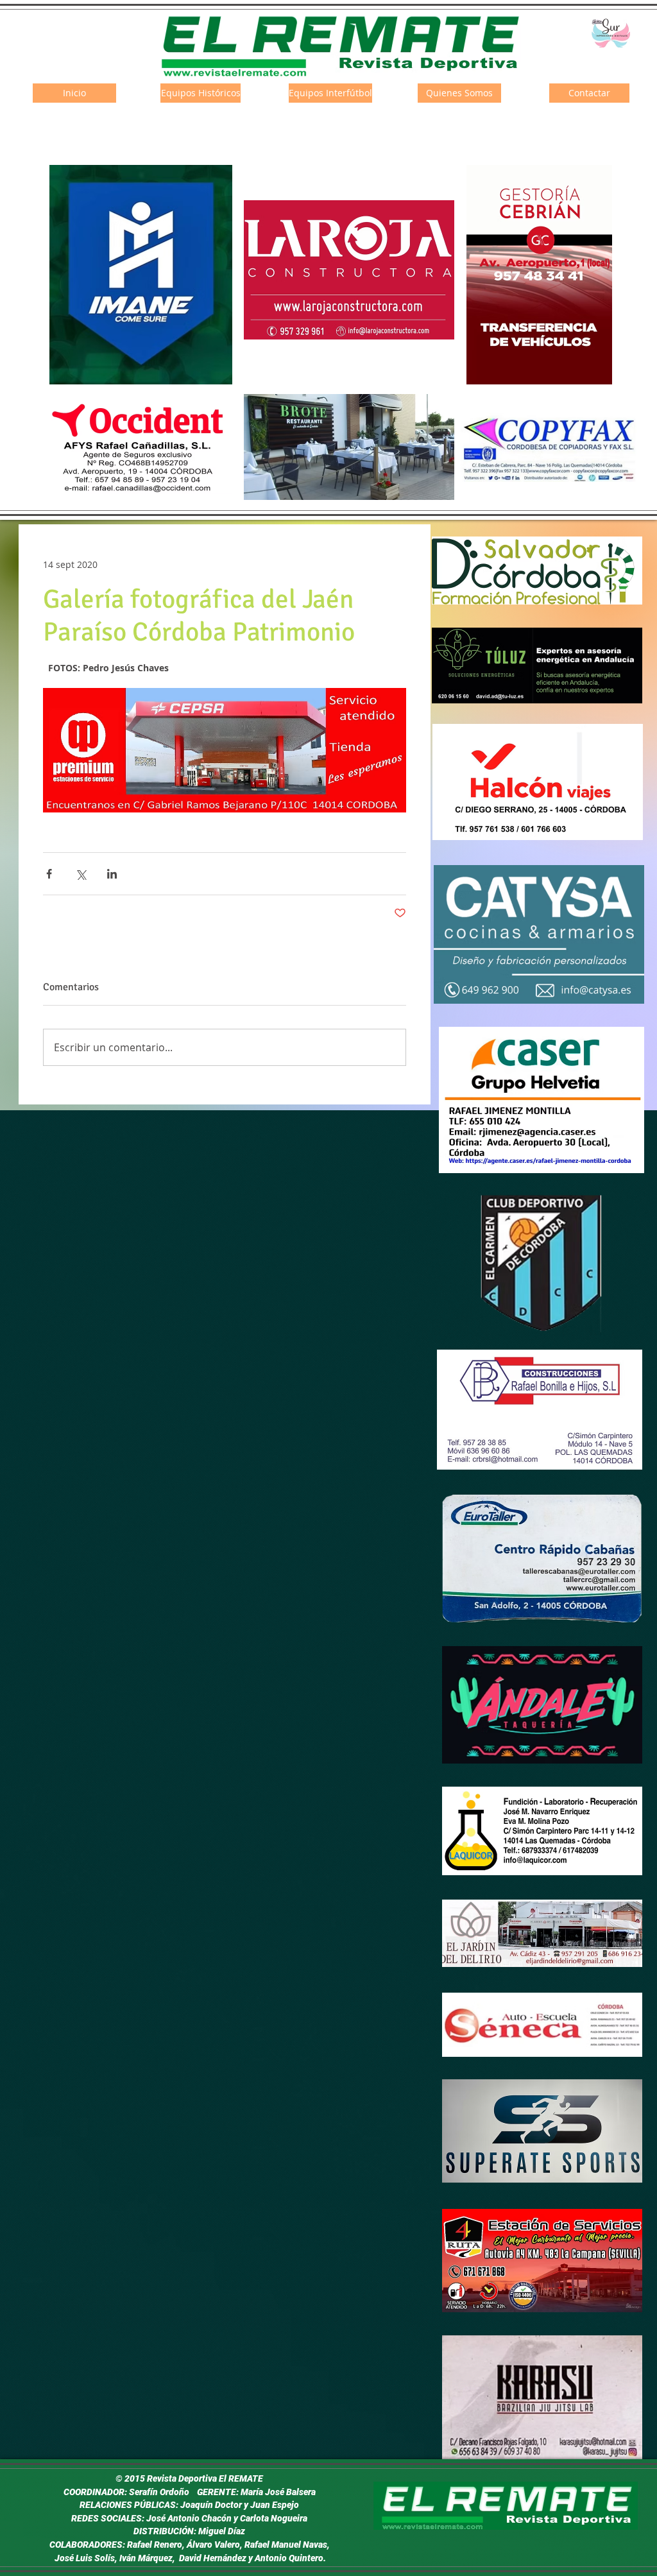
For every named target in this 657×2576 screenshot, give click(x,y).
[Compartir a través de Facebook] (49, 874)
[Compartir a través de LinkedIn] (112, 874)
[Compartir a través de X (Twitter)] (81, 874)
